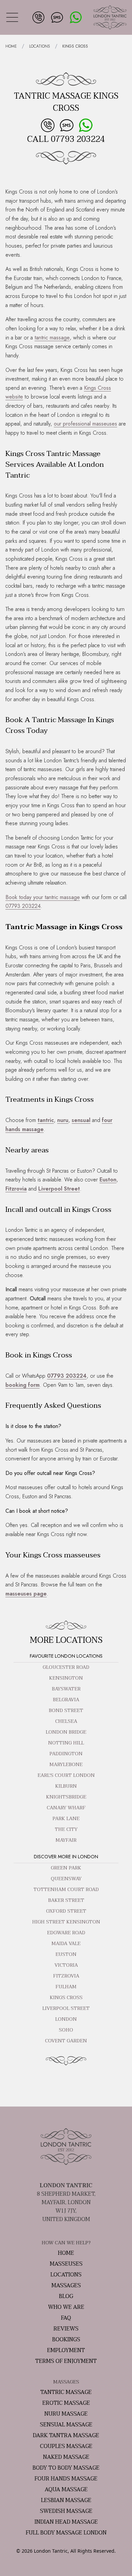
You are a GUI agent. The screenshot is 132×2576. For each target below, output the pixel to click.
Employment (66, 2350)
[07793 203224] (38, 17)
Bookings (66, 2340)
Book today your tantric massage (43, 897)
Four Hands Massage (66, 2479)
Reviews (66, 2329)
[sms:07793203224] (56, 17)
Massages (66, 2286)
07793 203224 (23, 906)
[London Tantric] (110, 17)
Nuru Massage (66, 2414)
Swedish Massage (66, 2511)
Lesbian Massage (66, 2500)
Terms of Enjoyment (66, 2361)
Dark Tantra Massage (66, 2435)
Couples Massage (66, 2446)
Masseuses (66, 2264)
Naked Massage (66, 2457)
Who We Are (66, 2307)
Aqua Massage (66, 2490)
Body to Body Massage (66, 2468)
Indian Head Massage (66, 2522)
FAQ (66, 2318)
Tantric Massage (66, 2392)
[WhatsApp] (75, 17)
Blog (66, 2296)
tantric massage (52, 338)
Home (11, 46)
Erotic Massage (66, 2403)
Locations (40, 46)
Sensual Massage (66, 2425)
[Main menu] (12, 18)
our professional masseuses (85, 424)
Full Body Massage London (66, 2533)
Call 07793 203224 (66, 139)
